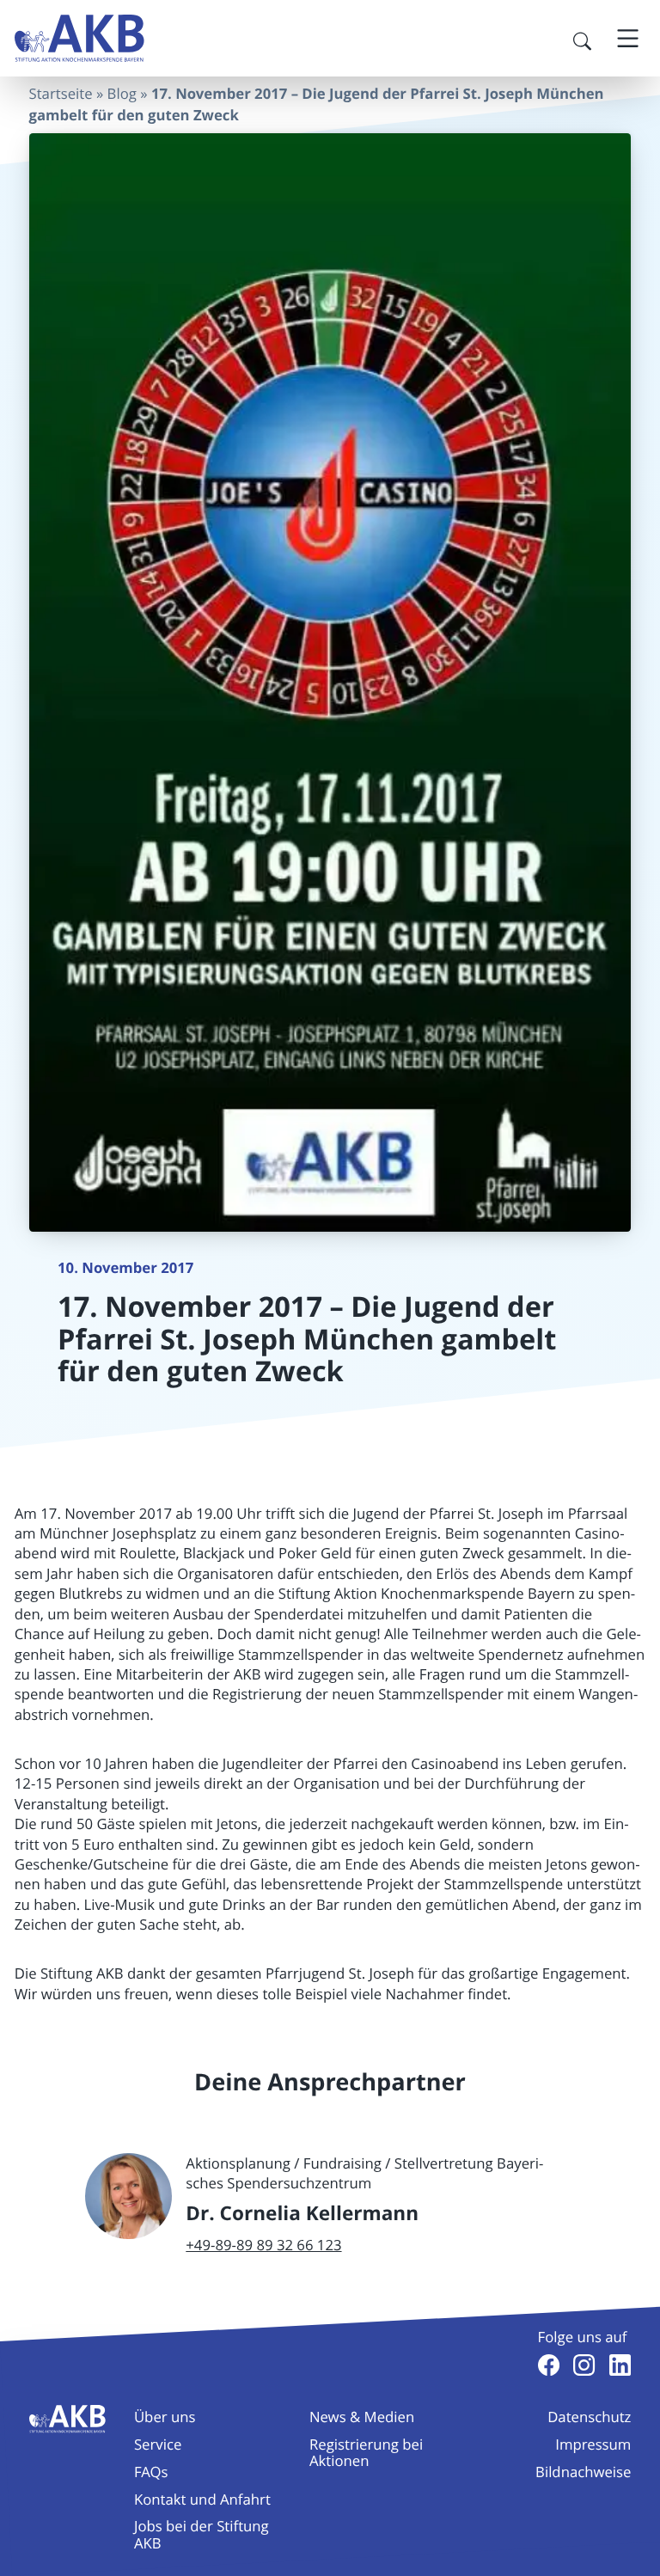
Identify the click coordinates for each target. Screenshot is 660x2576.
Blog (122, 93)
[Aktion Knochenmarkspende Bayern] (79, 38)
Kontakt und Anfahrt (202, 2499)
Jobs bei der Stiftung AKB (202, 2534)
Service (158, 2444)
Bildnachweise (583, 2472)
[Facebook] (549, 2365)
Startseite (61, 93)
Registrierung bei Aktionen (366, 2452)
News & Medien (362, 2417)
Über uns (165, 2417)
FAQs (151, 2472)
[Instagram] (584, 2365)
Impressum (593, 2444)
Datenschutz (589, 2417)
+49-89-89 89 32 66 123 (263, 2245)
